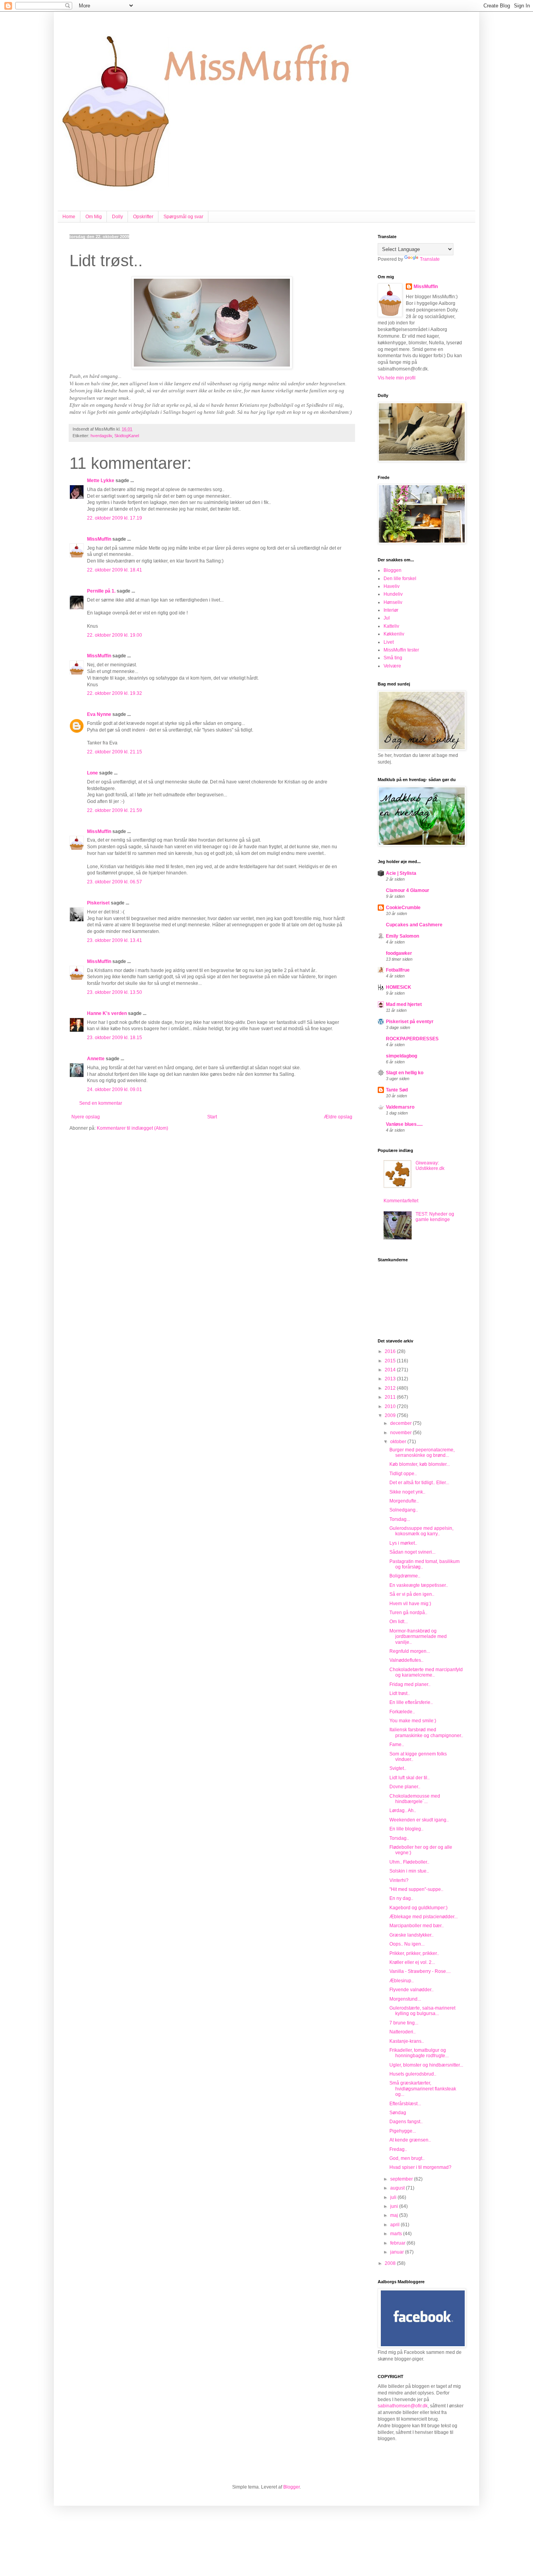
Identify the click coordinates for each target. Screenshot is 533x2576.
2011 (391, 1397)
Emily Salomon (402, 936)
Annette (96, 1059)
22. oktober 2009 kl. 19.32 (115, 693)
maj (395, 2215)
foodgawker (399, 953)
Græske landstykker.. (411, 1935)
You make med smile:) (413, 1721)
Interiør (391, 610)
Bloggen (393, 570)
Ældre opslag (338, 1117)
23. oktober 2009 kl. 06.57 (115, 882)
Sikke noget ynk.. (407, 1492)
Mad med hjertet (404, 1004)
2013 (391, 1379)
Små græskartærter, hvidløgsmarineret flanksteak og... (423, 2089)
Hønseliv (393, 602)
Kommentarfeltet (401, 1201)
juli (394, 2197)
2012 (391, 1388)
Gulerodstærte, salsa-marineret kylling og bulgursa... (422, 2011)
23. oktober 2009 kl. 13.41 (115, 940)
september (402, 2179)
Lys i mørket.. (403, 1543)
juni (395, 2206)
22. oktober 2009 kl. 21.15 (115, 752)
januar (398, 2252)
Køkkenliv (394, 634)
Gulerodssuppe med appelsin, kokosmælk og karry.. (421, 1531)
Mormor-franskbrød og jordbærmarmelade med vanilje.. (418, 1637)
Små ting (393, 658)
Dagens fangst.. (406, 2122)
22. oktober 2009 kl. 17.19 (115, 518)
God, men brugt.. (407, 2158)
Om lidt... (399, 1622)
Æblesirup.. (402, 1981)
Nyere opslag (86, 1117)
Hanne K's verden (107, 1013)
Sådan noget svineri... (412, 1552)
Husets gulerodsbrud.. (413, 2074)
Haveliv (392, 586)
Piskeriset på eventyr (410, 1022)
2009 (391, 1415)
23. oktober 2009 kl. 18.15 (115, 1038)
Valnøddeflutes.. (406, 1660)
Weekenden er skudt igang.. (419, 1820)
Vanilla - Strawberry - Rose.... (420, 1971)
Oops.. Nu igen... (407, 1944)
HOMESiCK (399, 987)
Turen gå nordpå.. (408, 1613)
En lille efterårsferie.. (411, 1702)
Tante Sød (397, 1090)
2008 (391, 2263)
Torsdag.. (399, 1838)
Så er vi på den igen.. (412, 1594)
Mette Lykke (101, 481)
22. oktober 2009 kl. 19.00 (115, 635)
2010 (391, 1406)
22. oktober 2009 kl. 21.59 (115, 810)
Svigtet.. (398, 1768)
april (395, 2225)
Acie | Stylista (401, 873)
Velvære (392, 666)
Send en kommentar (101, 1103)
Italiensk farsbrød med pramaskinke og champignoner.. (426, 1732)
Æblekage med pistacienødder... (424, 1917)
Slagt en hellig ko (405, 1073)
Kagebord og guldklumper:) (418, 1908)
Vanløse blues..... (404, 1124)
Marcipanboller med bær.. (417, 1926)
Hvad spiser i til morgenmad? (420, 2167)
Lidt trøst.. (400, 1693)
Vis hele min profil (397, 378)
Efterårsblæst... (405, 2104)
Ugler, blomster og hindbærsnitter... (426, 2065)
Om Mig (94, 217)
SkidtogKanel (127, 436)
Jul (387, 618)
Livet (389, 642)
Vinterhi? (399, 1880)
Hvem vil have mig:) (410, 1604)
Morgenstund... (405, 1999)
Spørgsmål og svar (183, 217)
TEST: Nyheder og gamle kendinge (435, 1217)
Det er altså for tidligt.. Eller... (419, 1483)
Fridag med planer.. (410, 1684)
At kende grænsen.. (410, 2140)
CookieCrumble (403, 908)
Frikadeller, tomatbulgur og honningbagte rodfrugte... (419, 2053)
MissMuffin (99, 539)
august (398, 2188)
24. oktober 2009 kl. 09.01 (115, 1090)
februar (398, 2243)
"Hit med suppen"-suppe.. (416, 1889)
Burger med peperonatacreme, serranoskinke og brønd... (422, 1453)
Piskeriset (98, 903)
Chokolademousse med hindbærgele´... (415, 1799)
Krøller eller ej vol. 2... (412, 1962)
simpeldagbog (402, 1056)
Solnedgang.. (404, 1510)
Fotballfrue (398, 970)
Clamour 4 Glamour (408, 890)
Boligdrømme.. (405, 1576)
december (402, 1423)
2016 (391, 1351)
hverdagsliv (101, 436)
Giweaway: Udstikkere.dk (430, 1166)
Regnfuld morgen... (410, 1651)
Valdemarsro (400, 1107)
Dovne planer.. (405, 1787)
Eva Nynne (99, 714)
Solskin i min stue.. (409, 1871)
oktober (399, 1442)
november (402, 1433)
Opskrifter (143, 217)
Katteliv (391, 626)
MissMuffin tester (401, 650)
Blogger (291, 2487)
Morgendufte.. (404, 1501)
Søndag (398, 2113)
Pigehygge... (403, 2131)
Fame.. (397, 1745)
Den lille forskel (400, 579)
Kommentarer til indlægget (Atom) (132, 1128)
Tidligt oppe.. (403, 1474)
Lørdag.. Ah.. (403, 1810)
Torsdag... (400, 1519)
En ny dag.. (401, 1898)
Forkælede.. (402, 1712)
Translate (430, 259)
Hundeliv (393, 594)
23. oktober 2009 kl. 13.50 (115, 992)
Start (212, 1117)
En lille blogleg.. (406, 1829)
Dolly (117, 217)
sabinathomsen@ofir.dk (403, 2406)
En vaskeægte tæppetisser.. (419, 1585)
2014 (391, 1370)
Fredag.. (398, 2149)
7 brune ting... (404, 2023)
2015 (391, 1361)
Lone (92, 773)
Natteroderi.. (402, 2032)
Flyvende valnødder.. (411, 1990)
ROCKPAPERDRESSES (412, 1039)
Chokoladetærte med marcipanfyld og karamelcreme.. (426, 1672)
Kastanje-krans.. (407, 2041)
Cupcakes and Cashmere (414, 925)
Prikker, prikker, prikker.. (414, 1953)
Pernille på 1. (101, 591)
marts (397, 2234)
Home (69, 217)
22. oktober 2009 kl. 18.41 (115, 570)
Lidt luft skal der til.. (410, 1778)
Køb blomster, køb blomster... (420, 1464)
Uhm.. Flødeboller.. (409, 1862)
